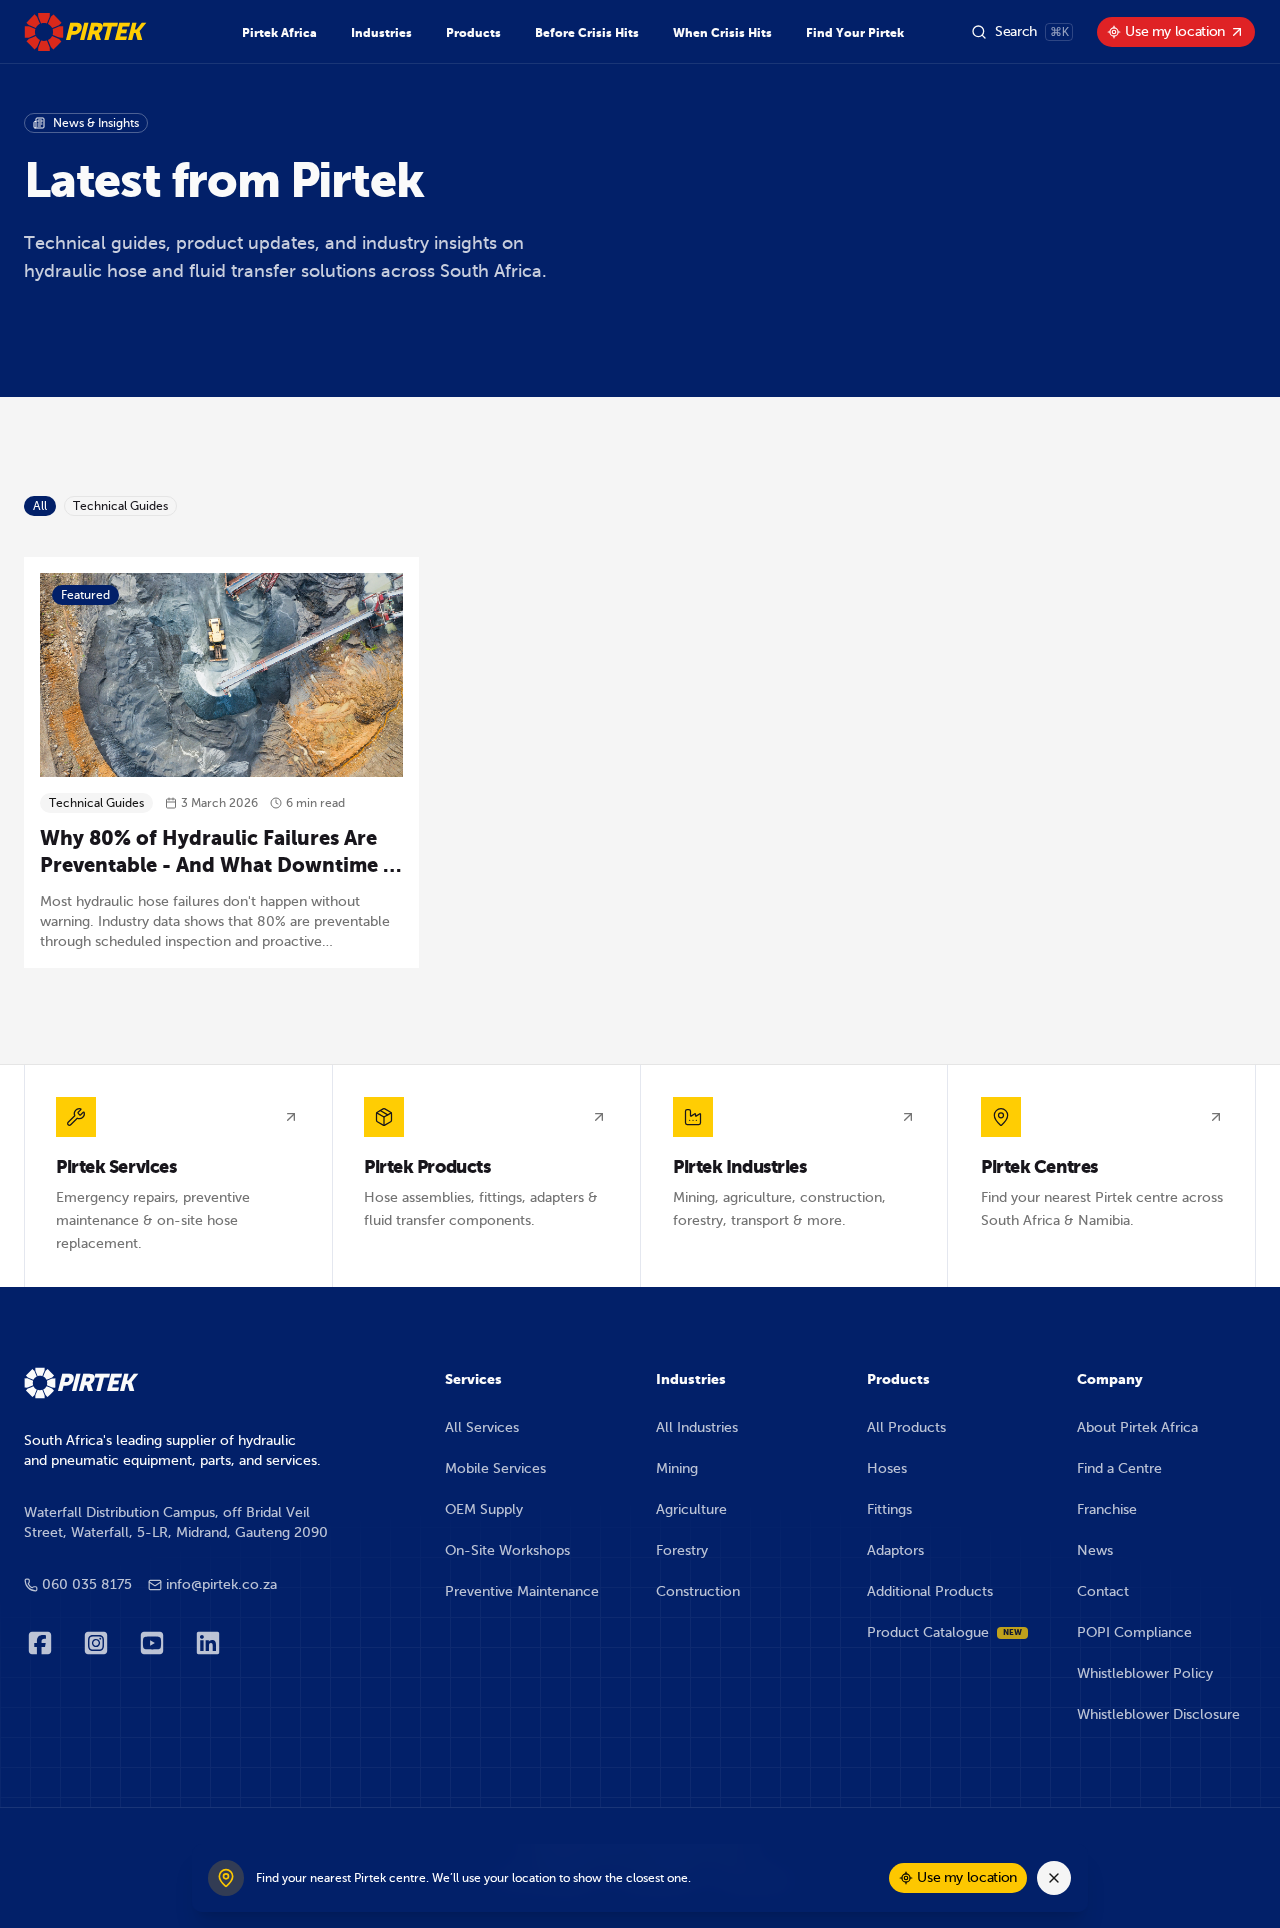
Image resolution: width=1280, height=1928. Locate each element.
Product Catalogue (945, 1632)
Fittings (889, 1509)
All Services (482, 1427)
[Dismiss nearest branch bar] (1054, 1878)
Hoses (887, 1468)
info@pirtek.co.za (221, 1584)
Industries (381, 33)
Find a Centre (1119, 1468)
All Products (906, 1427)
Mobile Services (495, 1468)
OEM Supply (484, 1509)
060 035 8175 (87, 1584)
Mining (677, 1468)
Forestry (682, 1550)
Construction (698, 1591)
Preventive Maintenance (522, 1591)
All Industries (697, 1427)
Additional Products (930, 1591)
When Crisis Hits (722, 33)
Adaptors (895, 1550)
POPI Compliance (1134, 1632)
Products (473, 33)
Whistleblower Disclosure (1158, 1714)
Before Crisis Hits (587, 33)
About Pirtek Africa (1137, 1427)
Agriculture (691, 1509)
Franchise (1107, 1509)
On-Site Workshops (507, 1550)
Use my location (1175, 31)
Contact (1103, 1591)
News (1095, 1550)
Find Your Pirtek (855, 33)
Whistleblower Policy (1145, 1673)
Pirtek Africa (279, 33)
